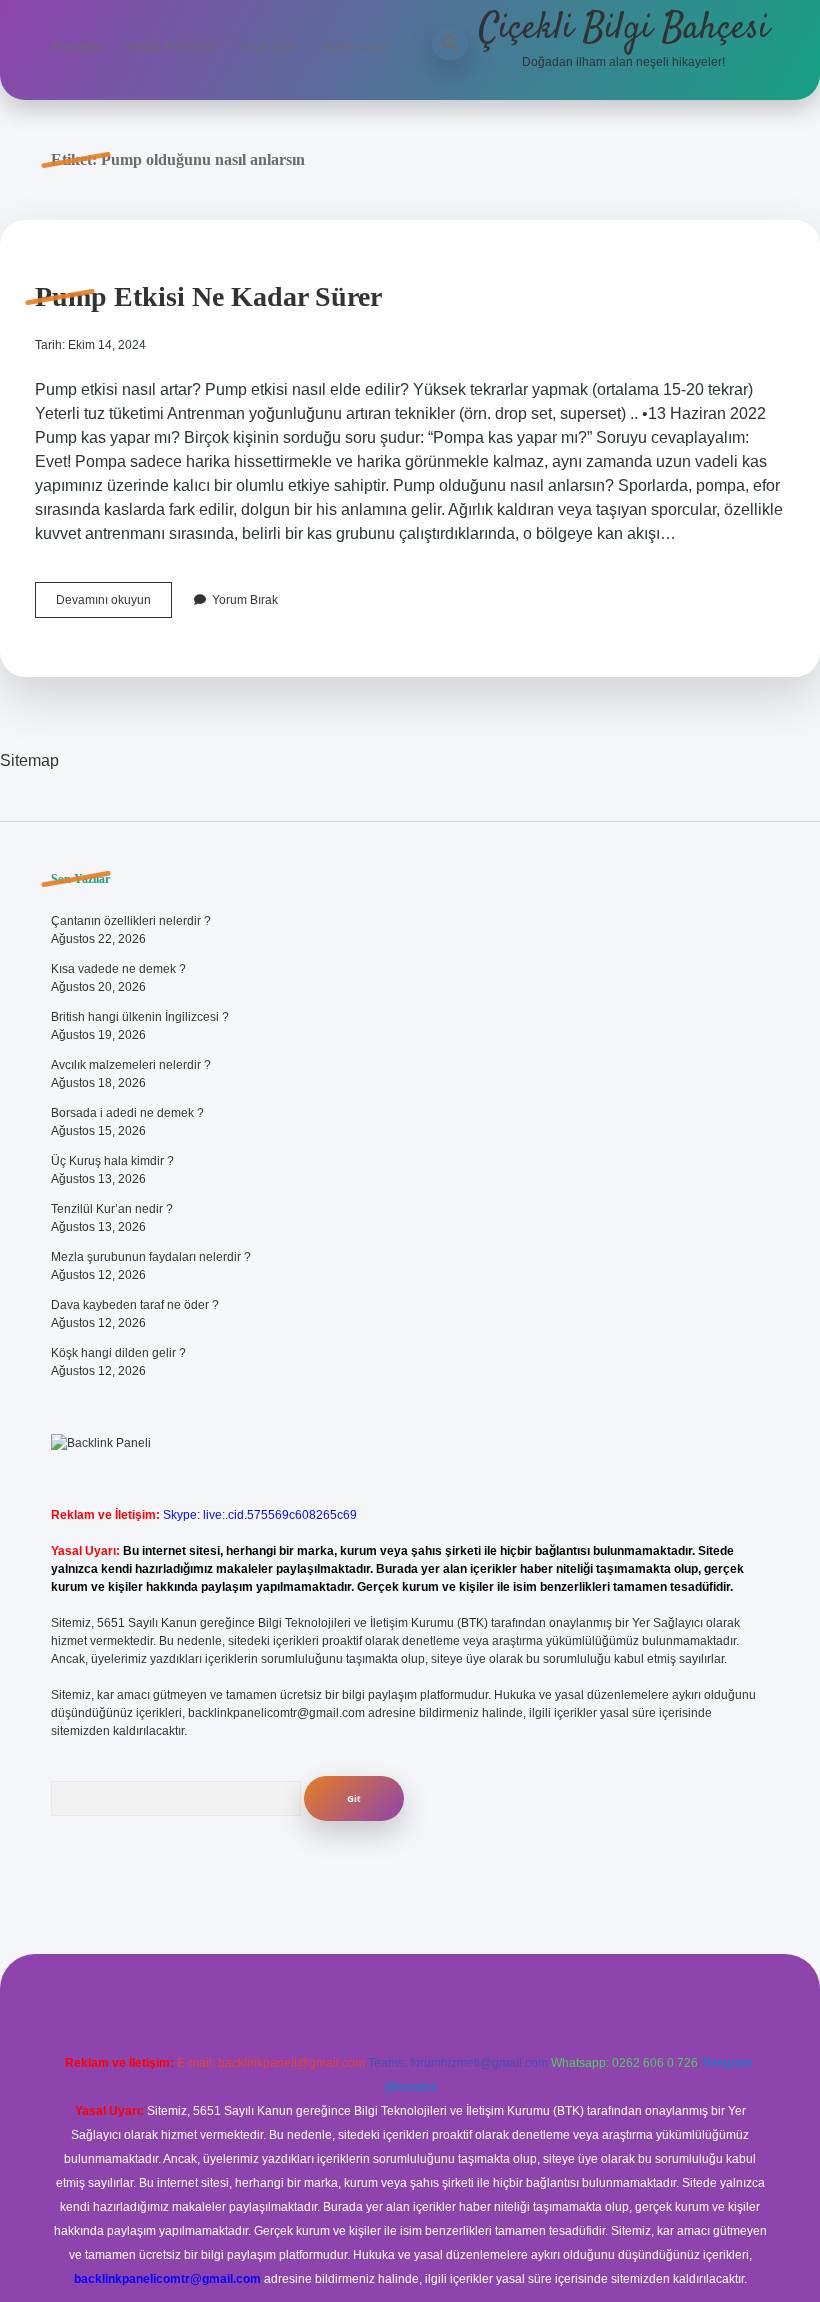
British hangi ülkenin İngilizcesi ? (140, 1017)
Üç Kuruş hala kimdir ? (112, 1161)
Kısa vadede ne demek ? (118, 969)
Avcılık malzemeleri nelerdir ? (131, 1065)
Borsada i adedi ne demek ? (127, 1113)
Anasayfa (76, 47)
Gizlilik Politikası (170, 47)
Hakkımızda (356, 47)
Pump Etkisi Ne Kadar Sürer (208, 296)
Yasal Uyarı (269, 47)
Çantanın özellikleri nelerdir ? (131, 921)
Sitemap (29, 760)
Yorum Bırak (245, 600)
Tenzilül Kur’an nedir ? (112, 1209)
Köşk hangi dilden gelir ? (118, 1353)
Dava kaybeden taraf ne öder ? (135, 1305)
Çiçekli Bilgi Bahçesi (624, 28)
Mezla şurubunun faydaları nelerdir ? (151, 1257)
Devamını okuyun (114, 605)
